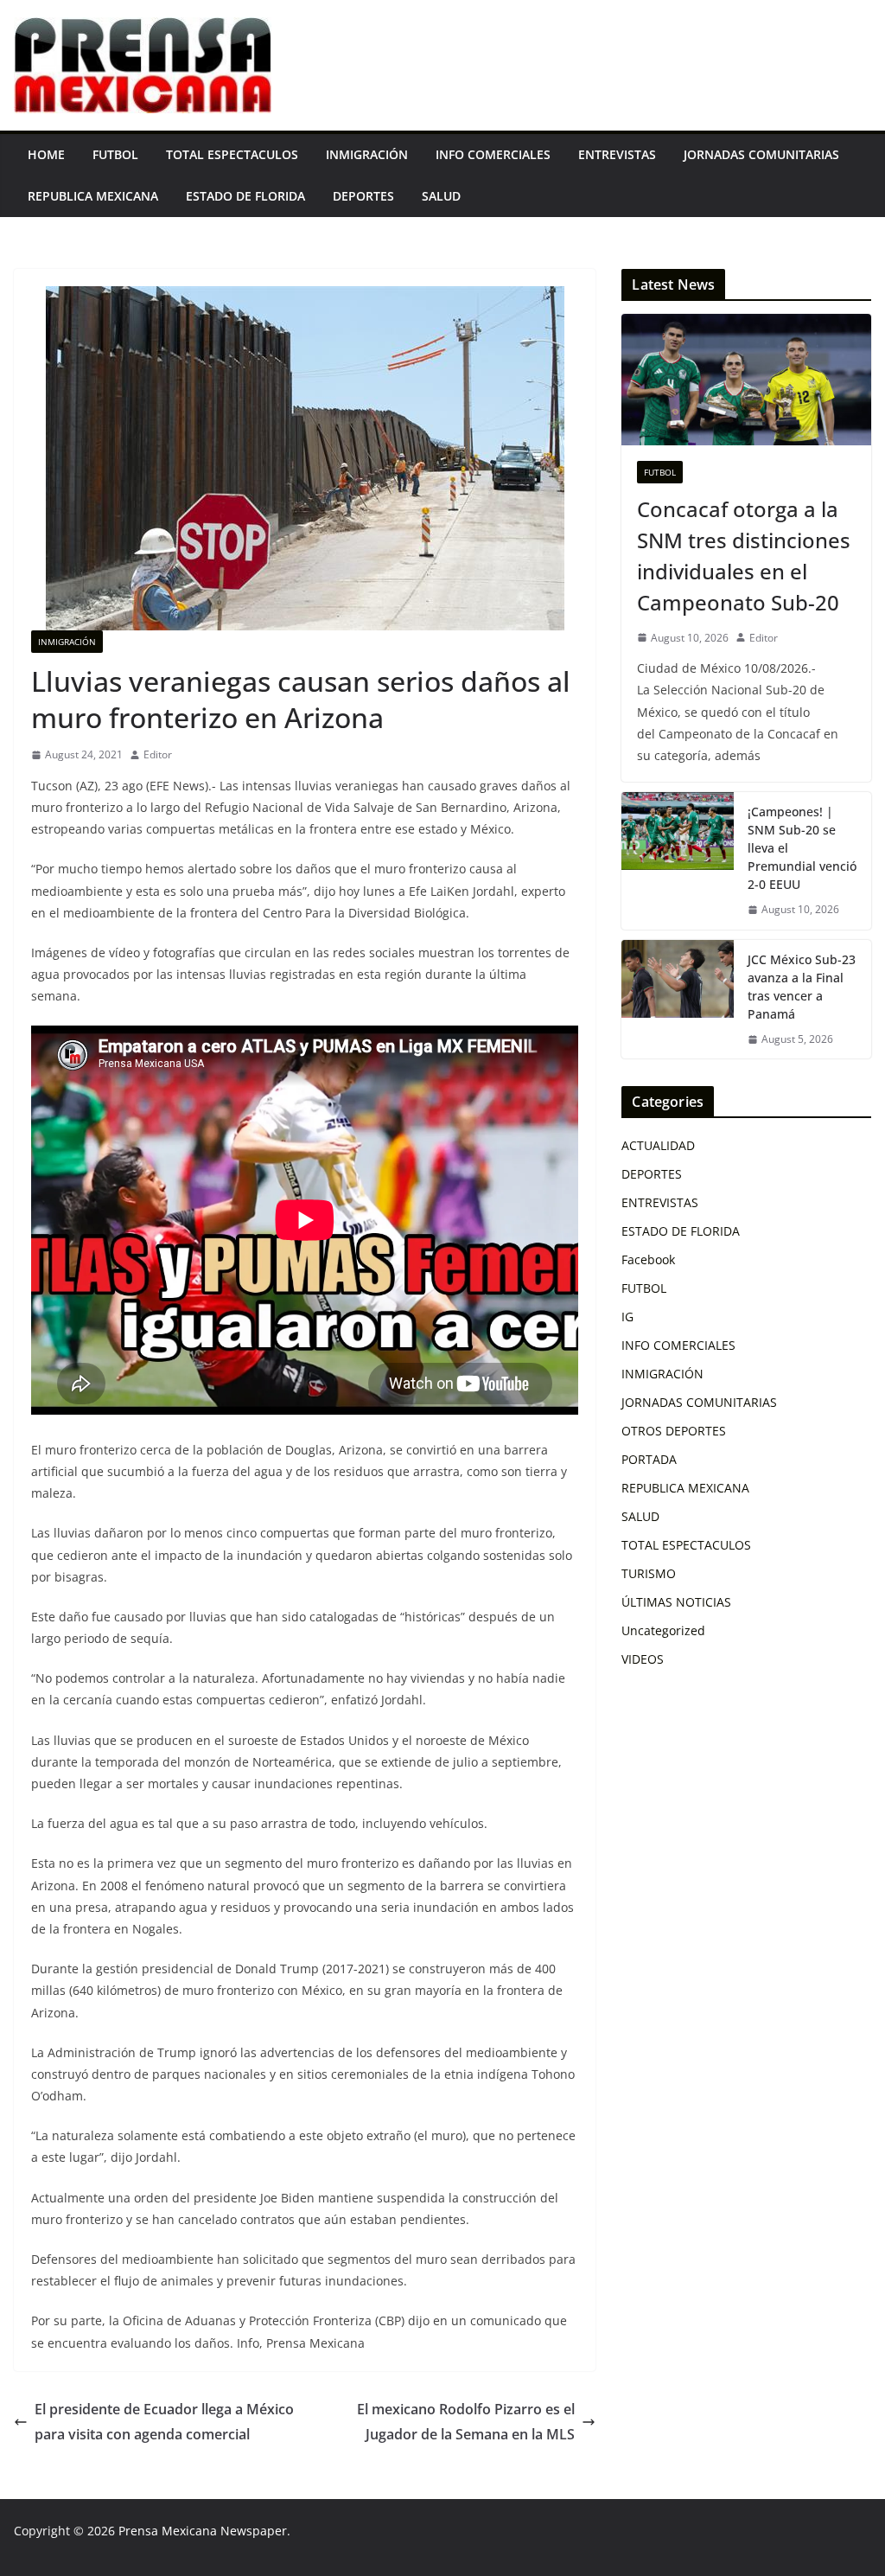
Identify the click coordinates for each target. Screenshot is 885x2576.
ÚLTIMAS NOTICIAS (676, 1602)
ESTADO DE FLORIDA (245, 196)
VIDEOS (643, 1659)
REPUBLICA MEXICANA (93, 196)
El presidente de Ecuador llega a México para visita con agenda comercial (164, 2422)
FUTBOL (115, 154)
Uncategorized (663, 1630)
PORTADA (649, 1459)
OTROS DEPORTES (674, 1431)
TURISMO (649, 1573)
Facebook (648, 1259)
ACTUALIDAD (658, 1145)
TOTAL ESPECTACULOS (232, 154)
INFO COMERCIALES (493, 154)
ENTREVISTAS (617, 154)
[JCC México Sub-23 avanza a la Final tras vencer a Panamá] (678, 1000)
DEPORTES (363, 196)
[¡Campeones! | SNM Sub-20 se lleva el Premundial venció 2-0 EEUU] (678, 861)
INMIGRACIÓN (367, 154)
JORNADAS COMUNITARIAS (761, 154)
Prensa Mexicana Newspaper (203, 2531)
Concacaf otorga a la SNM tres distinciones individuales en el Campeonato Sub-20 (744, 556)
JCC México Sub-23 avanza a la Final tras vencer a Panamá (802, 987)
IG (627, 1317)
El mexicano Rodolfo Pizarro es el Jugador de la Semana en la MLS (466, 2422)
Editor (158, 754)
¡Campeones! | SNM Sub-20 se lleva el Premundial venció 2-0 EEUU (802, 848)
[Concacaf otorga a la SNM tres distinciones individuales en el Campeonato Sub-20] (746, 380)
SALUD (441, 196)
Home (46, 154)
